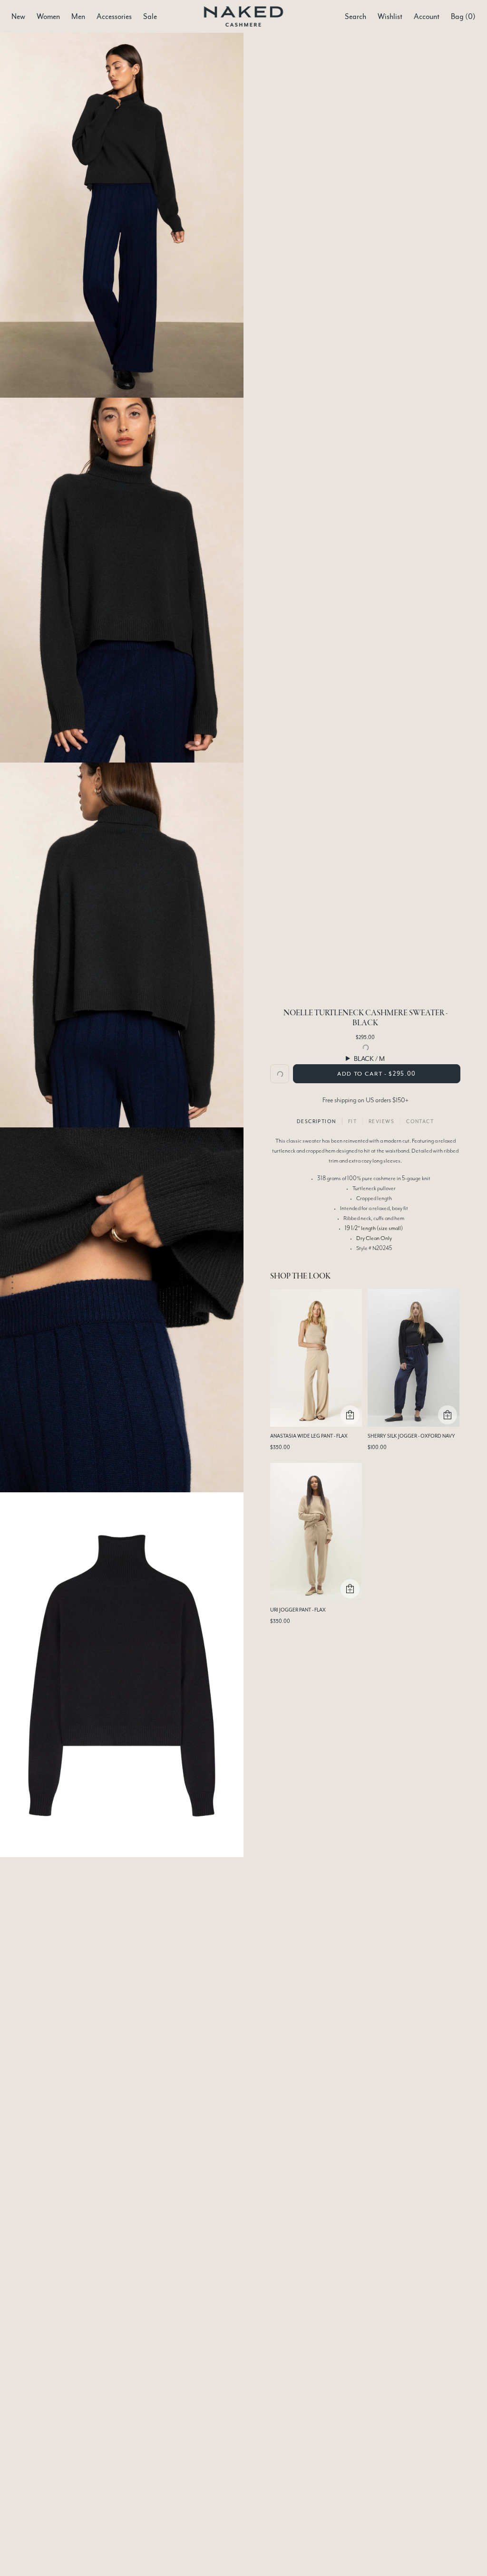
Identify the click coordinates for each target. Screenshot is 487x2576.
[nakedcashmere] (244, 16)
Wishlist (390, 17)
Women (48, 17)
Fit (352, 1121)
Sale (150, 17)
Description (317, 1121)
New (18, 17)
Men (78, 17)
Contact (420, 1121)
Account (427, 17)
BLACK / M (369, 1059)
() (463, 17)
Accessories (114, 17)
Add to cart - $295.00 (377, 1074)
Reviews (381, 1121)
